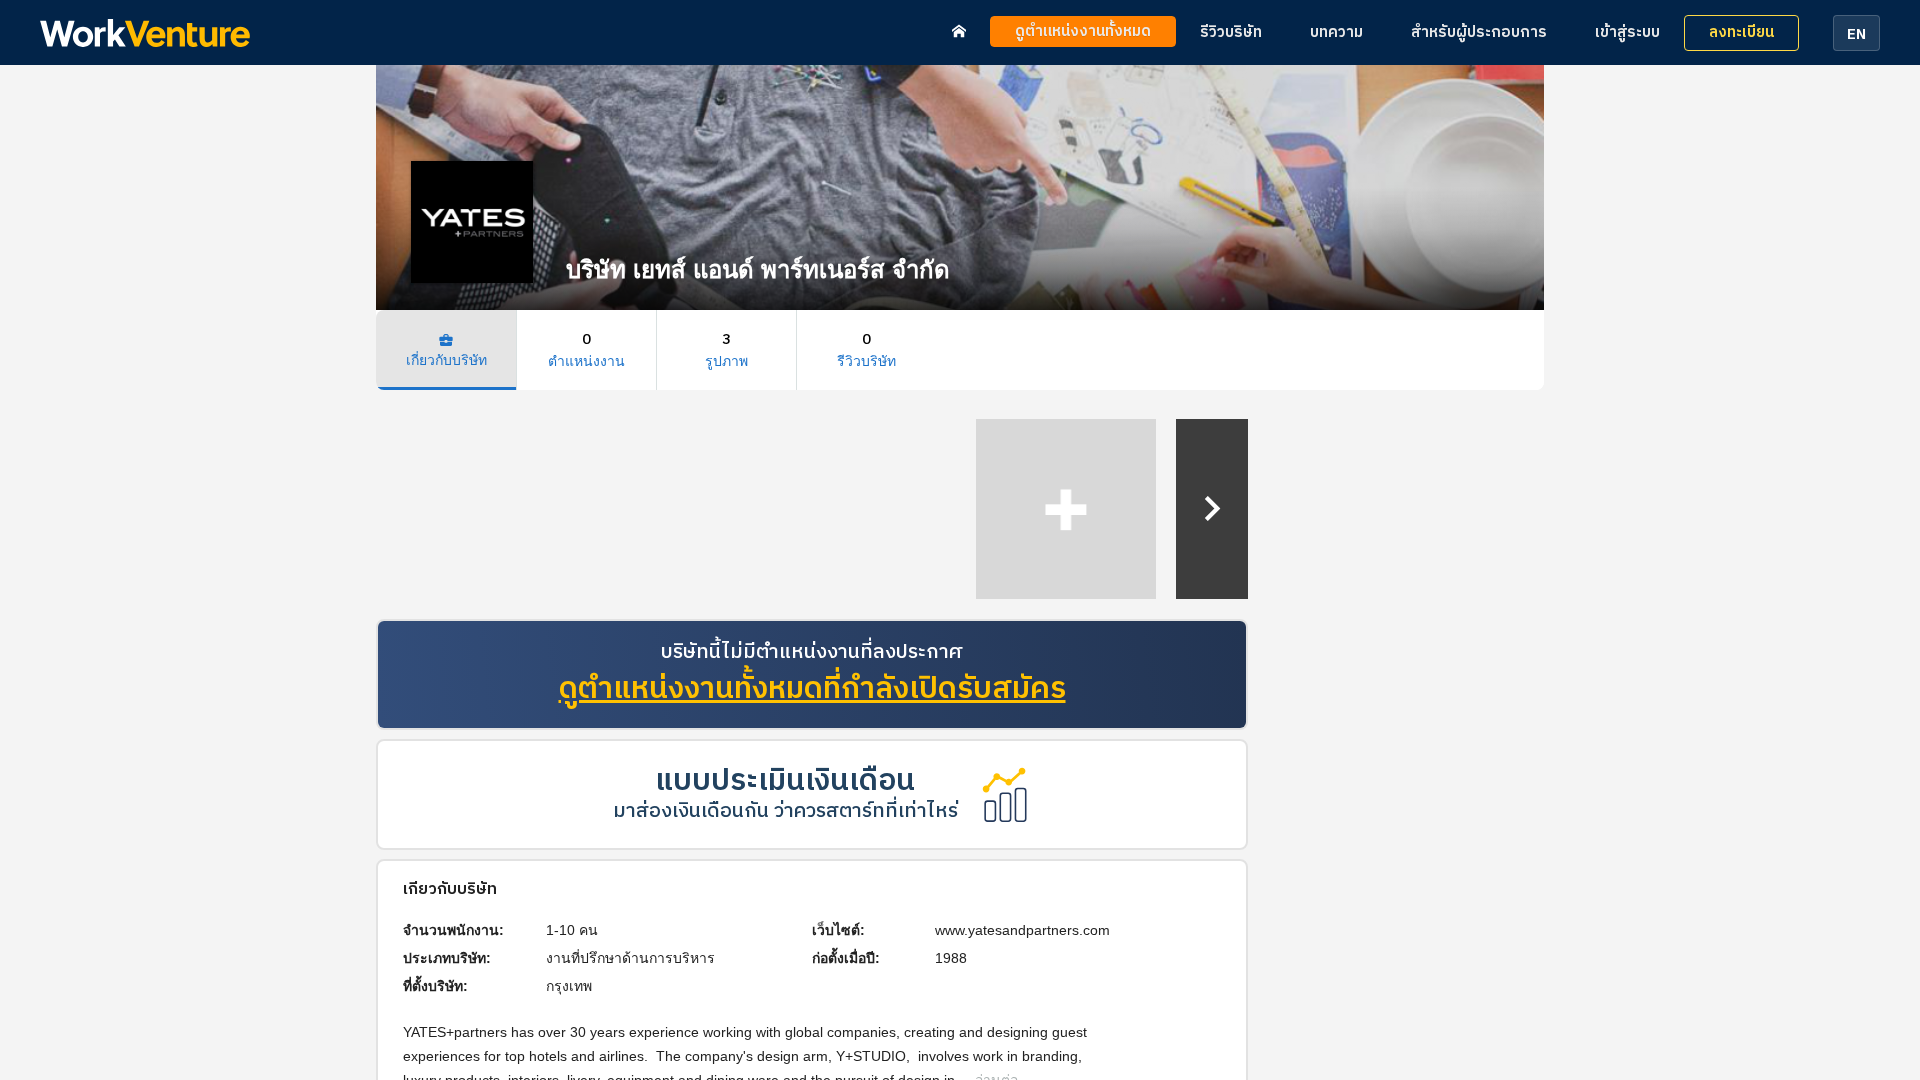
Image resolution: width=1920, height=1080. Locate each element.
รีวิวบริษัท (1231, 32)
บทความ (1336, 32)
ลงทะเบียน (1741, 32)
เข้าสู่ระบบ (1627, 32)
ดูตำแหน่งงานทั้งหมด (1083, 31)
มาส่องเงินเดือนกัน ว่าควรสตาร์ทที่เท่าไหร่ (785, 811)
